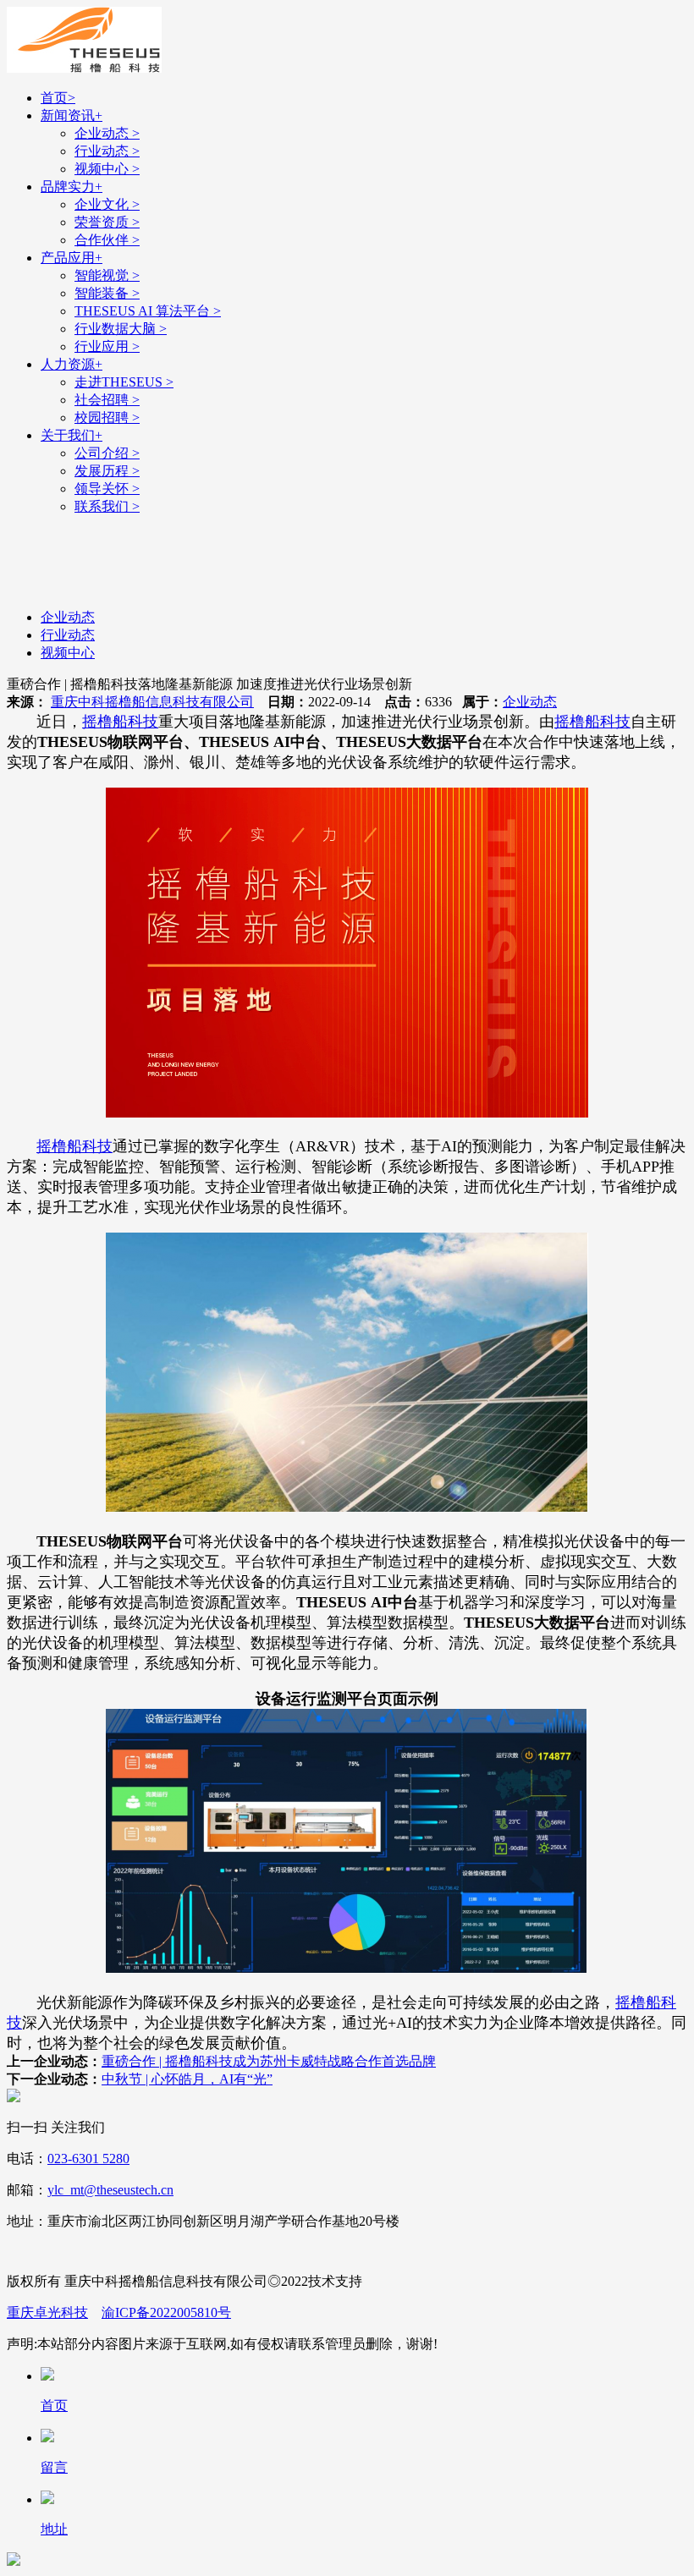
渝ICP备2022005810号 (166, 2312)
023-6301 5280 (88, 2159)
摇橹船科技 (120, 722)
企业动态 (530, 702)
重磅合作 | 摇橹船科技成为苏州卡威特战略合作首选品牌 (269, 2061)
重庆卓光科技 (47, 2312)
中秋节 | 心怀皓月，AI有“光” (187, 2079)
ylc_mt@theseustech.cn (110, 2190)
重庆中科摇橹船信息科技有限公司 (152, 702)
